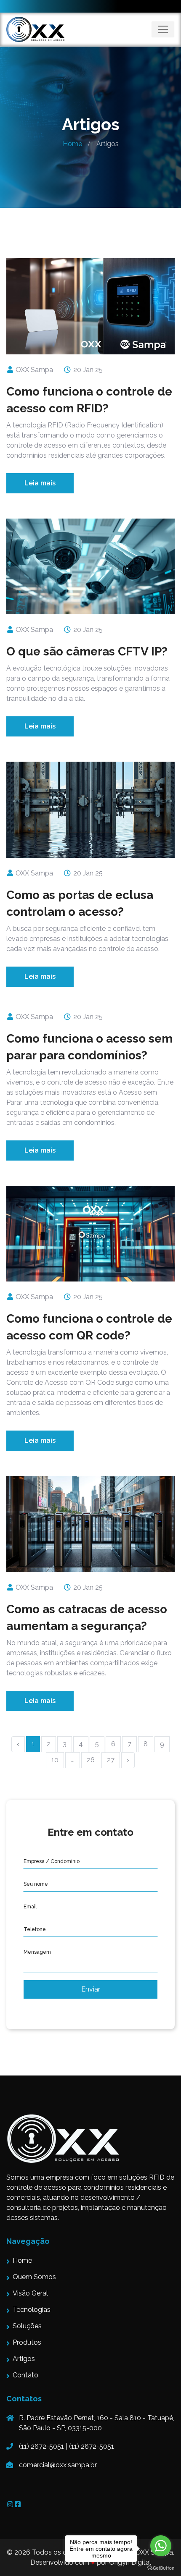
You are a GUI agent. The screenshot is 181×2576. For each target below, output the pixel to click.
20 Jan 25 (87, 370)
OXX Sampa (33, 370)
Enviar (91, 1989)
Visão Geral (30, 2293)
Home (72, 144)
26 (91, 1760)
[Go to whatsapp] (161, 2546)
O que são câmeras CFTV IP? (87, 651)
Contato (25, 2375)
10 (55, 1760)
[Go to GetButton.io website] (161, 2568)
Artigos (24, 2359)
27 (111, 1760)
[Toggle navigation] (163, 29)
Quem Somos (34, 2277)
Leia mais (40, 483)
